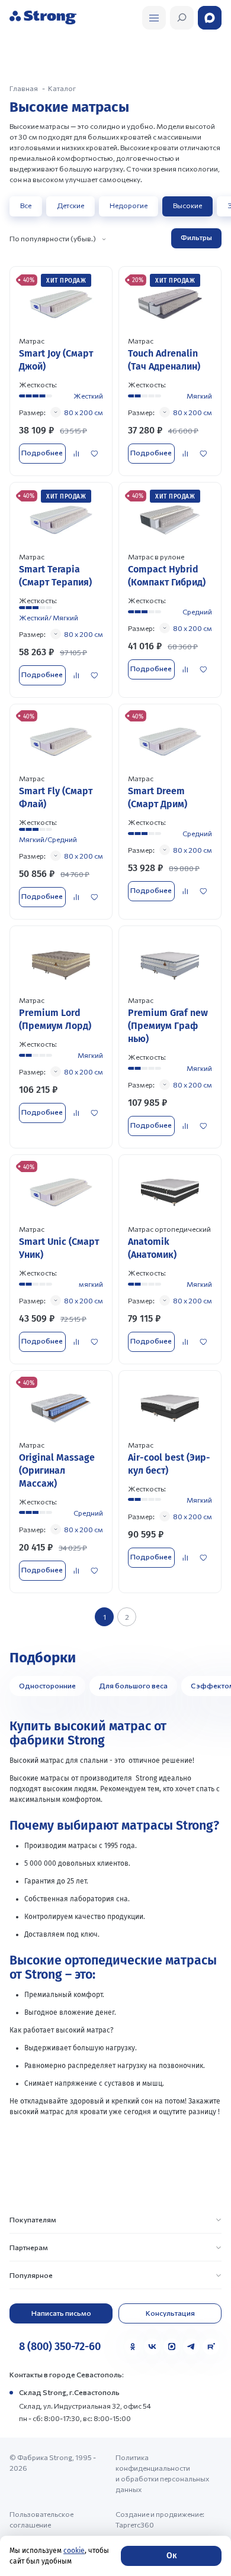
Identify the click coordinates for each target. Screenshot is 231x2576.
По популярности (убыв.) (53, 238)
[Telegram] (191, 2347)
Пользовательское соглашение (41, 2519)
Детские (70, 205)
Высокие (187, 205)
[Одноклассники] (133, 2347)
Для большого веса (133, 1685)
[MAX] (172, 2347)
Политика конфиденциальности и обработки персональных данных (162, 2473)
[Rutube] (211, 2347)
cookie (74, 2551)
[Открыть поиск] (154, 18)
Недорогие (129, 205)
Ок (171, 2556)
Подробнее (42, 452)
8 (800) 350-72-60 (60, 2347)
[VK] (152, 2347)
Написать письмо (61, 2313)
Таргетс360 (135, 2525)
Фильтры (196, 237)
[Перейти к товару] (61, 371)
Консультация (170, 2313)
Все (26, 205)
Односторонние (47, 1685)
